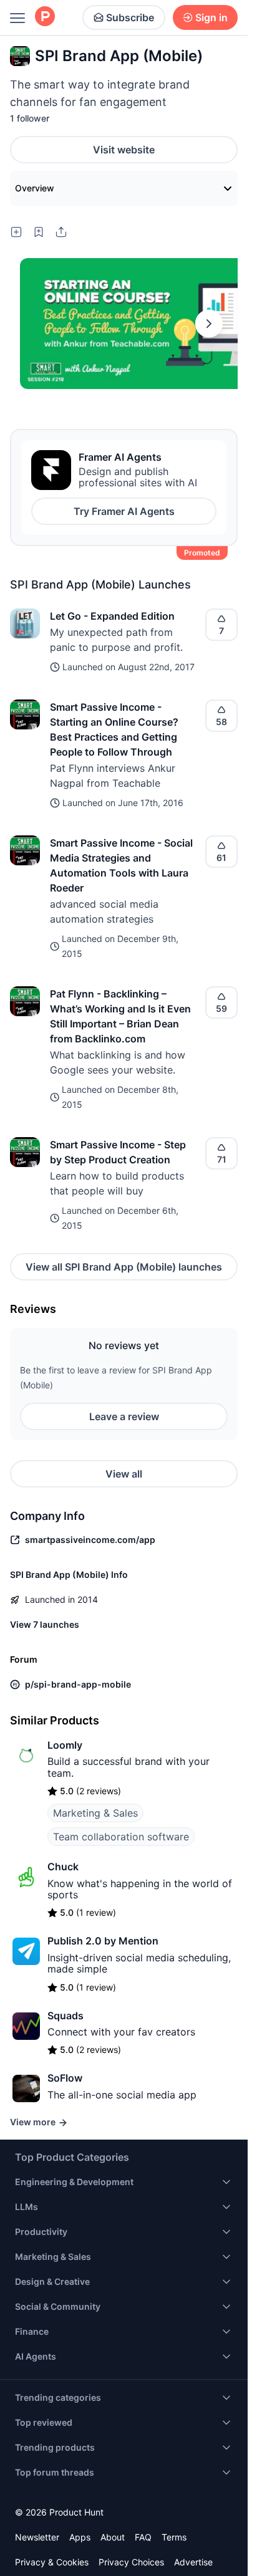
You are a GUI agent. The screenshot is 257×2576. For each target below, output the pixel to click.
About (113, 2537)
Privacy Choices (131, 2562)
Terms (174, 2537)
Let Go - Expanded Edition (112, 616)
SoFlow (65, 2078)
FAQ (143, 2537)
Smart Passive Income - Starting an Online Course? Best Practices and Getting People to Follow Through (114, 729)
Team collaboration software (121, 1837)
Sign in (211, 17)
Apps (80, 2537)
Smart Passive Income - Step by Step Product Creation (118, 1152)
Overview (35, 188)
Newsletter (37, 2537)
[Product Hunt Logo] (45, 17)
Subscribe (130, 17)
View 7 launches (45, 1624)
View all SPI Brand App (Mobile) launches (124, 1267)
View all (124, 1474)
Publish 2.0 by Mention (103, 1941)
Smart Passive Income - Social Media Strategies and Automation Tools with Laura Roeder (121, 865)
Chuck (63, 1867)
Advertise (193, 2562)
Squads (65, 2016)
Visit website (124, 150)
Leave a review (124, 1416)
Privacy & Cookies (52, 2562)
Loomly (65, 1745)
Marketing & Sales (95, 1813)
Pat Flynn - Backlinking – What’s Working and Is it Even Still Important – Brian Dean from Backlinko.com (120, 1016)
